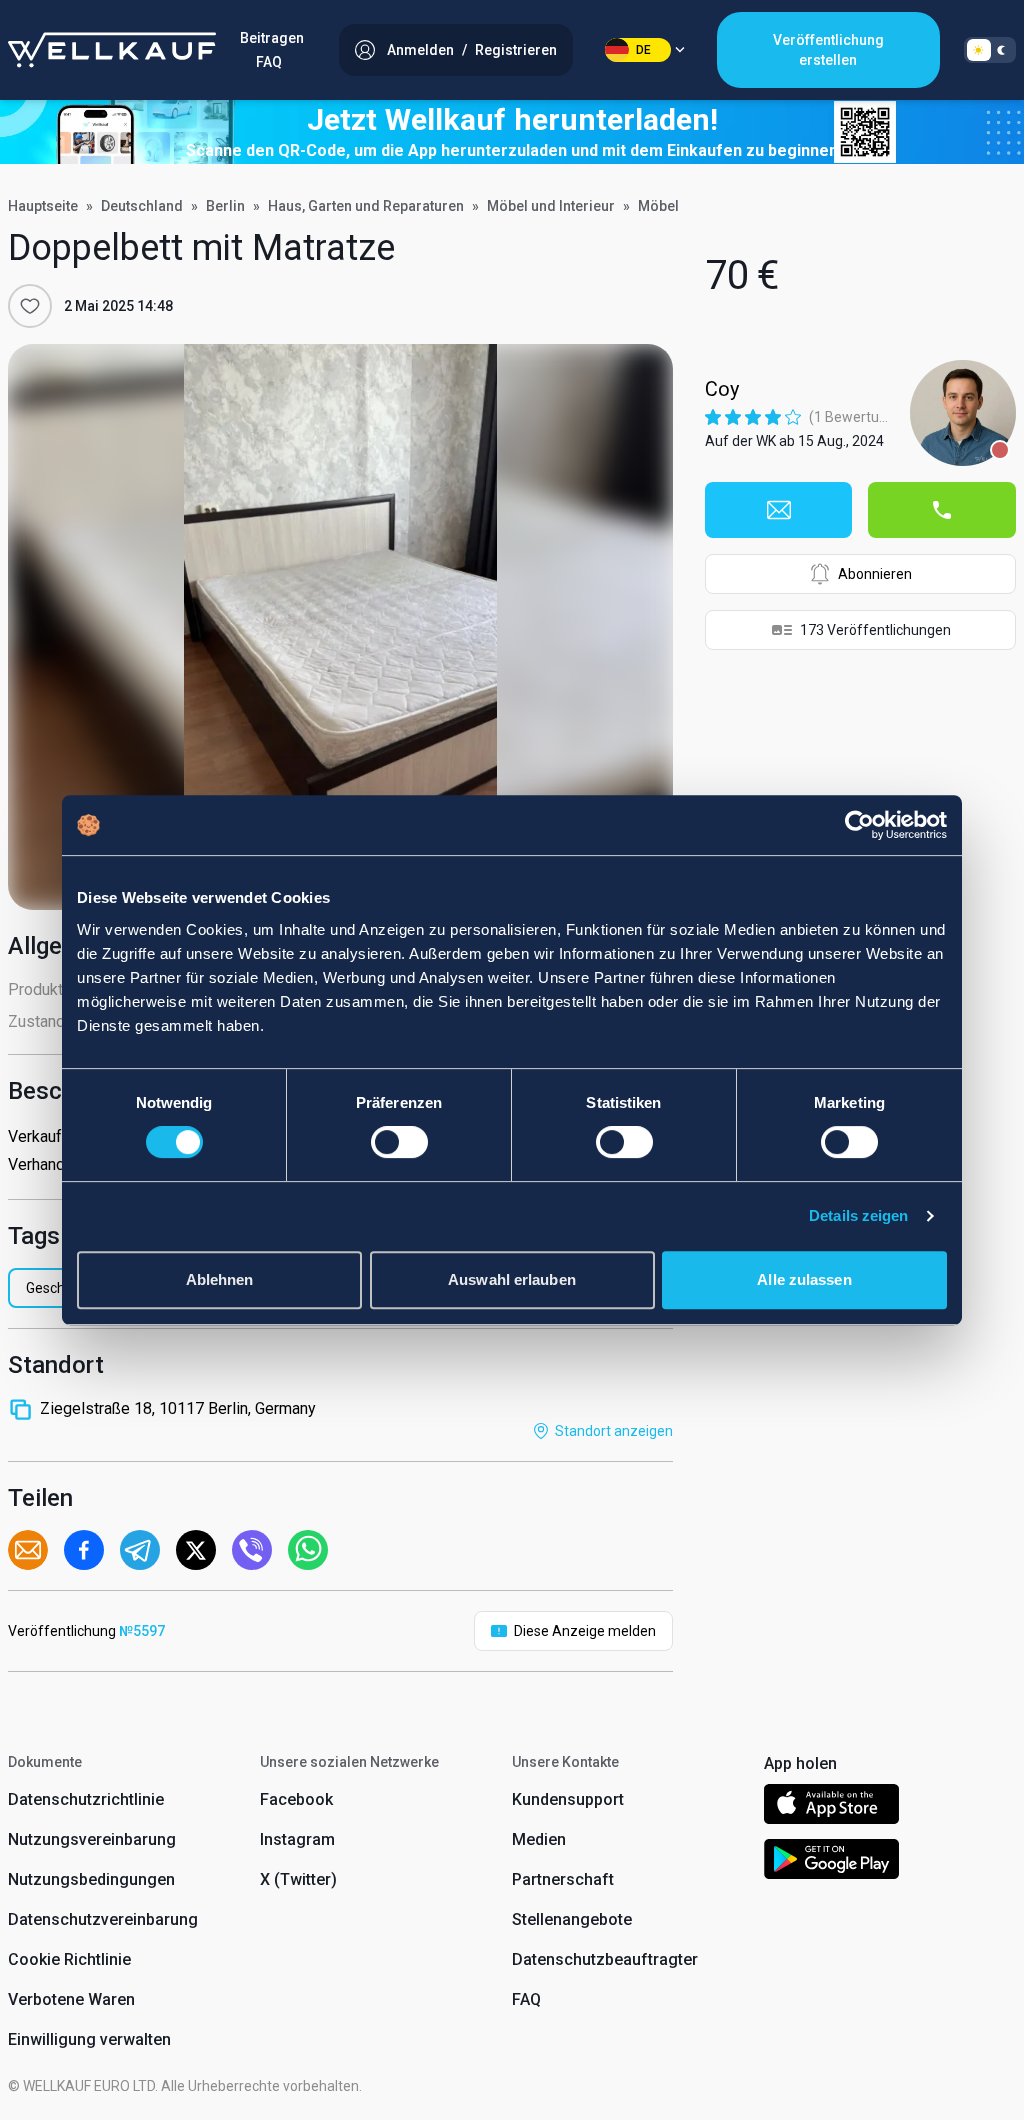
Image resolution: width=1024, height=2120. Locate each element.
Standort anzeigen (614, 1431)
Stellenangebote (572, 1919)
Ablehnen (220, 1279)
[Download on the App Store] (831, 1807)
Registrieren (516, 50)
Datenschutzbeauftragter (605, 1959)
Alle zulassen (804, 1279)
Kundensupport (568, 1799)
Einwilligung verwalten (89, 2039)
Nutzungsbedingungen (91, 1879)
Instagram (297, 1839)
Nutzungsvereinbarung (92, 1839)
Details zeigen (858, 1215)
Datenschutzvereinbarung (103, 1919)
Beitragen (272, 38)
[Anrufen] (942, 510)
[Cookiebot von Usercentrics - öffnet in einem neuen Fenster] (859, 825)
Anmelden (420, 50)
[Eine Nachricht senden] (779, 510)
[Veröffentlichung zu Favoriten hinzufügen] (30, 306)
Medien (539, 1839)
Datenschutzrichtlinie (86, 1799)
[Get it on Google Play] (832, 1862)
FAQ (269, 62)
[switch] (399, 1142)
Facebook (296, 1799)
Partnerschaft (563, 1879)
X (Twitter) (298, 1879)
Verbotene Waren (71, 1999)
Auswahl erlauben (512, 1279)
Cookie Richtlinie (69, 1959)
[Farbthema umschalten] (990, 50)
